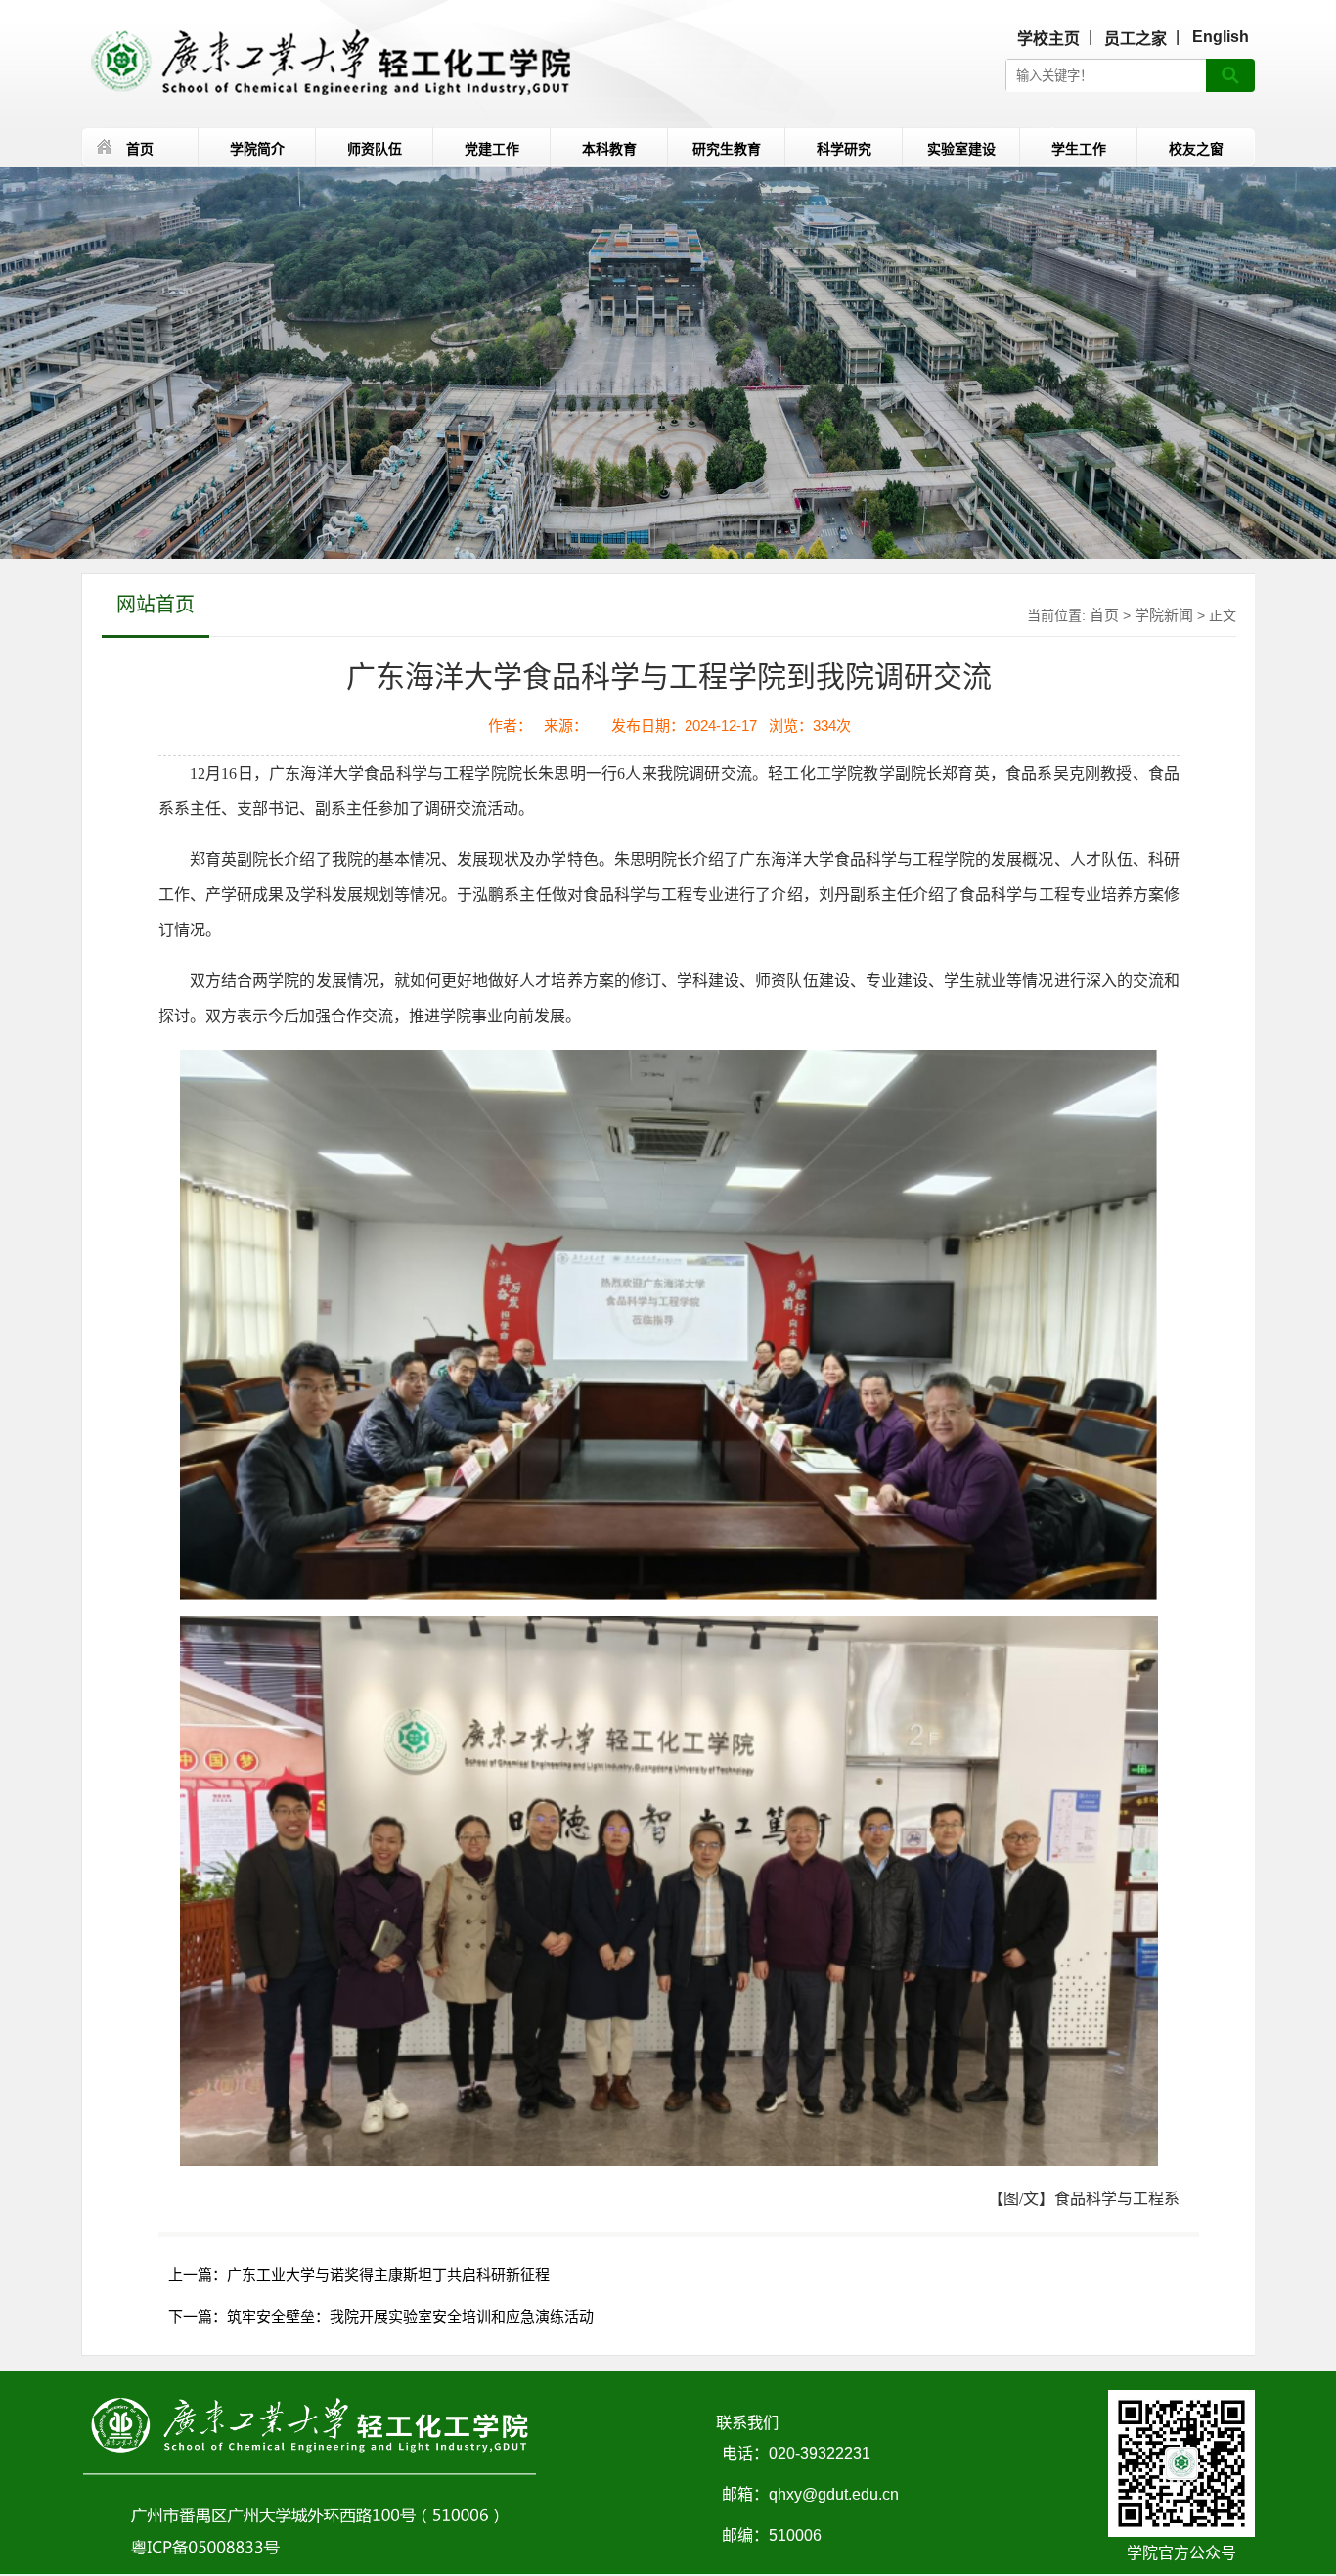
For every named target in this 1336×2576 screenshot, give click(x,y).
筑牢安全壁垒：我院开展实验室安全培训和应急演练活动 (410, 2316)
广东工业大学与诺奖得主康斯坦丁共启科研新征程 (388, 2274)
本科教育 (609, 149)
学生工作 (1079, 149)
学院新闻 (1164, 615)
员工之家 (1136, 39)
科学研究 (844, 149)
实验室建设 (961, 149)
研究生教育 (727, 149)
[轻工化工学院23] (326, 62)
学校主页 (1048, 39)
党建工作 (492, 149)
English (1221, 37)
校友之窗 (1196, 149)
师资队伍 (375, 149)
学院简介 (257, 149)
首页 (140, 149)
